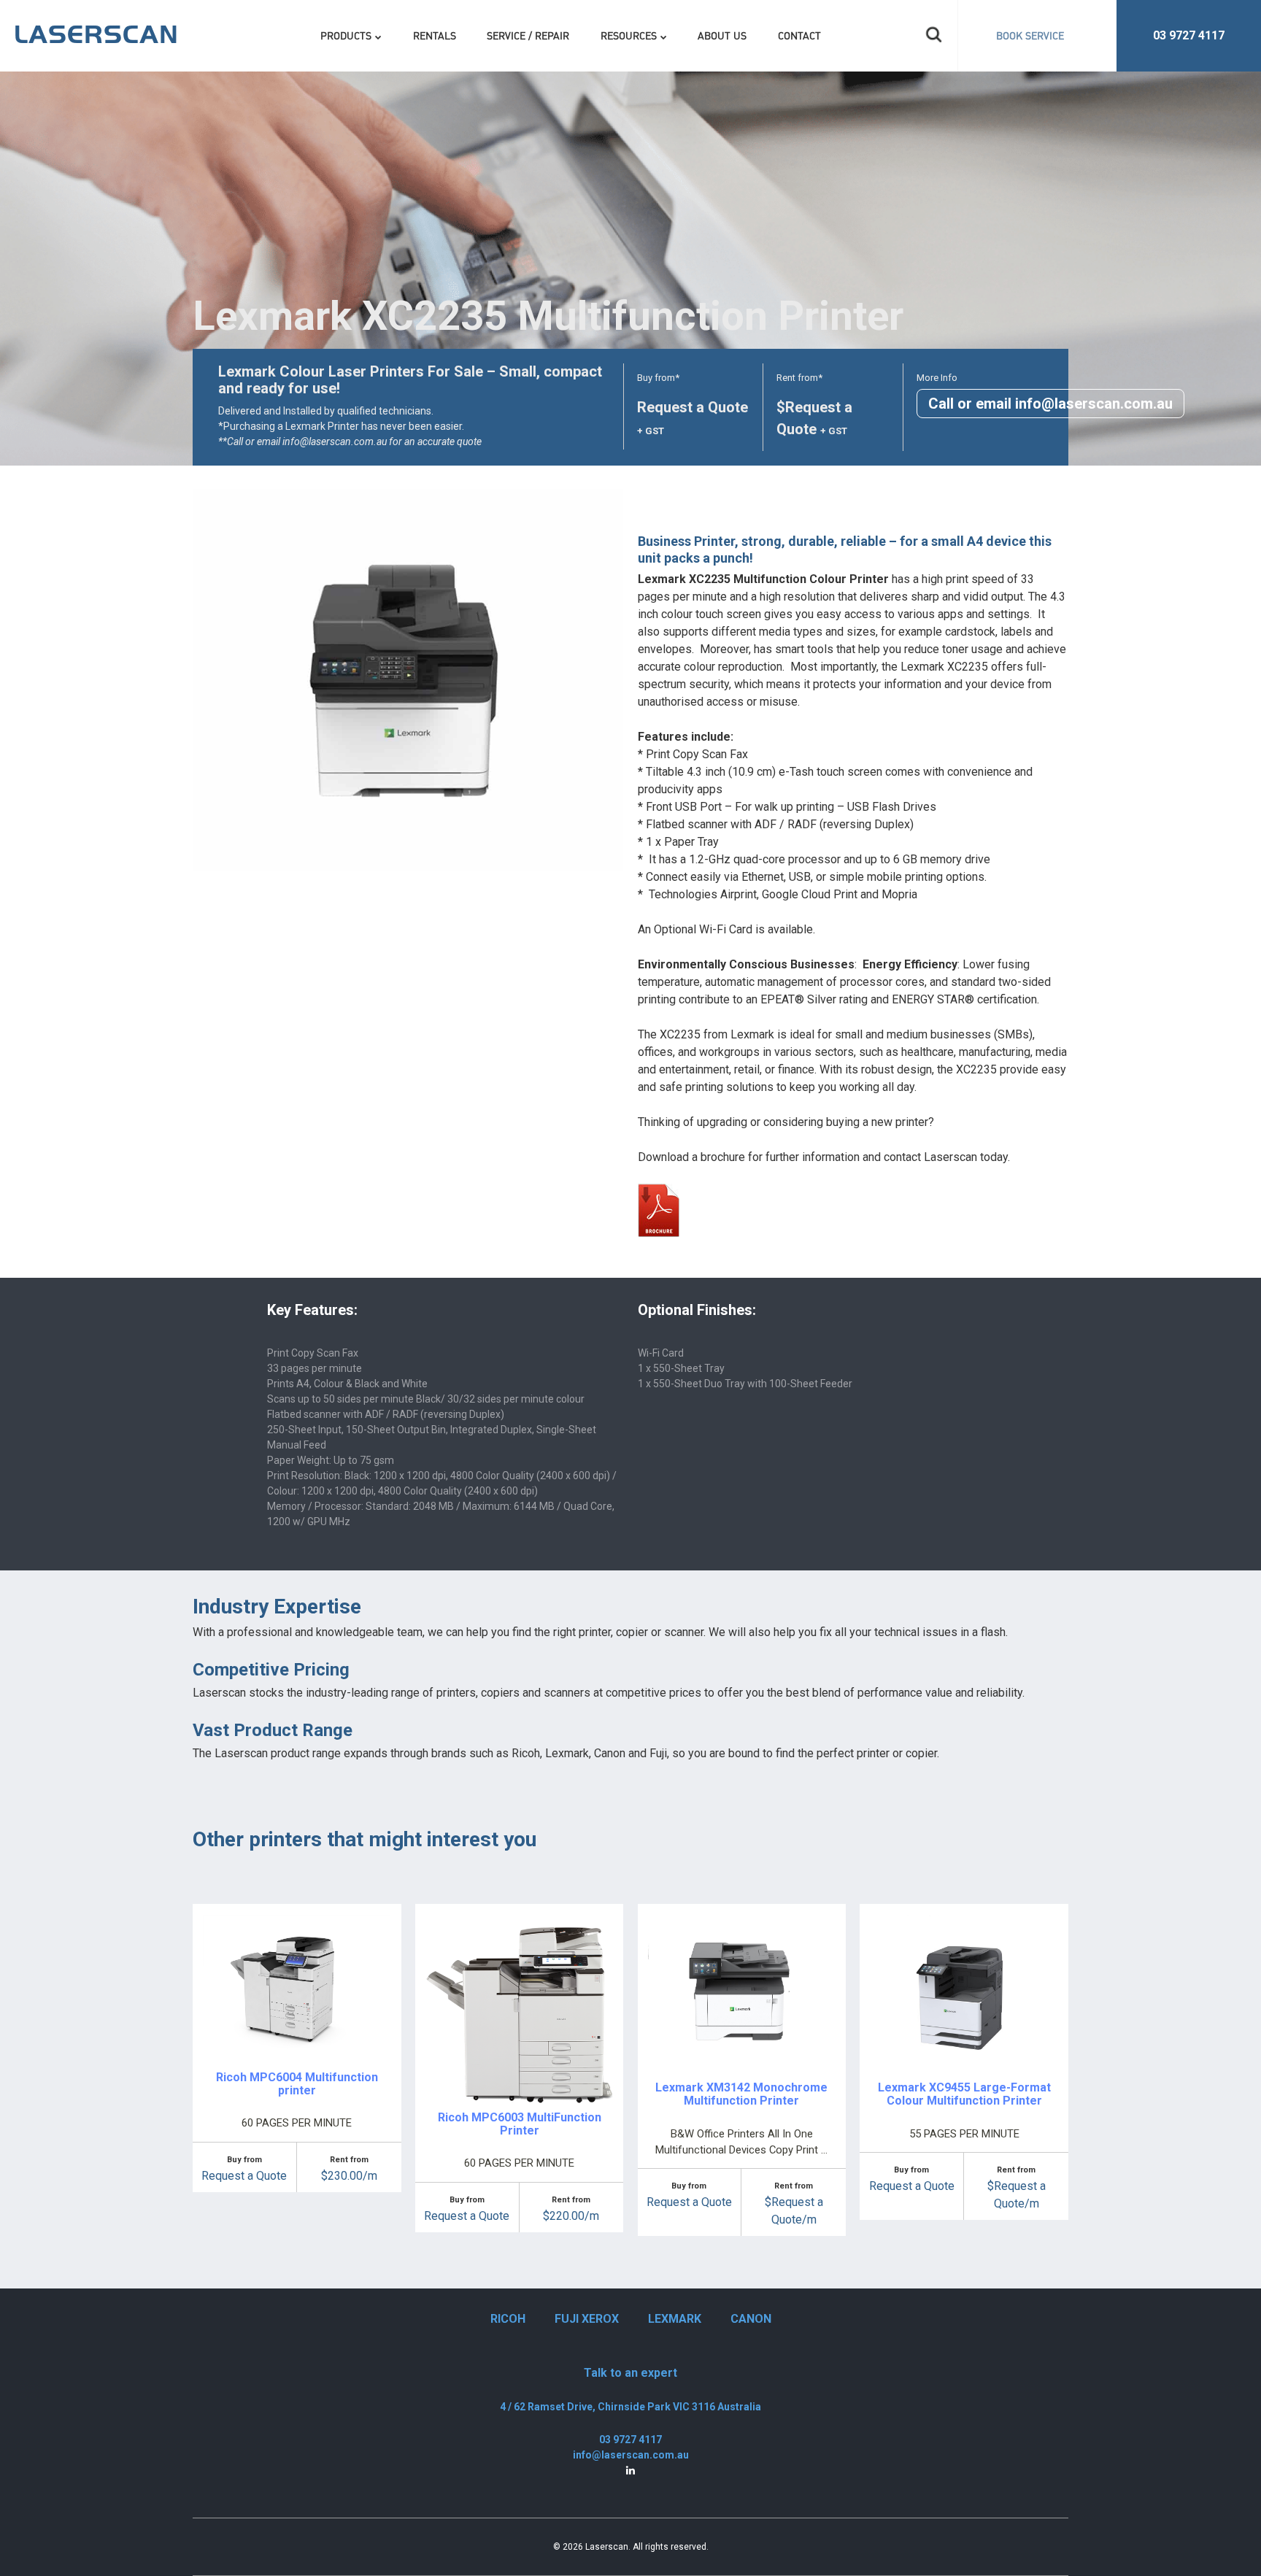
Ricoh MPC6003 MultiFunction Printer (520, 2124)
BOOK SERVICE (1030, 35)
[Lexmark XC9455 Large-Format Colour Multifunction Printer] (964, 1923)
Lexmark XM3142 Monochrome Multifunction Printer (741, 2094)
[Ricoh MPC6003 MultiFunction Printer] (519, 1923)
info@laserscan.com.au (631, 2455)
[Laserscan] (96, 31)
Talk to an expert (630, 2373)
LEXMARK (675, 2319)
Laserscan (607, 2547)
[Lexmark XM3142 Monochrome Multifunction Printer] (742, 1923)
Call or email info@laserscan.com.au (1050, 404)
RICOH (508, 2319)
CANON (751, 2319)
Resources (629, 35)
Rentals (435, 35)
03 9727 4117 (1189, 35)
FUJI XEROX (587, 2319)
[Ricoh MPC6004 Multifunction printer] (297, 1923)
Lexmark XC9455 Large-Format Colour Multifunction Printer (964, 2094)
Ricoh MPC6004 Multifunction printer (297, 2084)
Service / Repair (528, 35)
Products (346, 35)
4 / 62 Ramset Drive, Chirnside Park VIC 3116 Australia (630, 2407)
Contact (799, 35)
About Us (722, 35)
